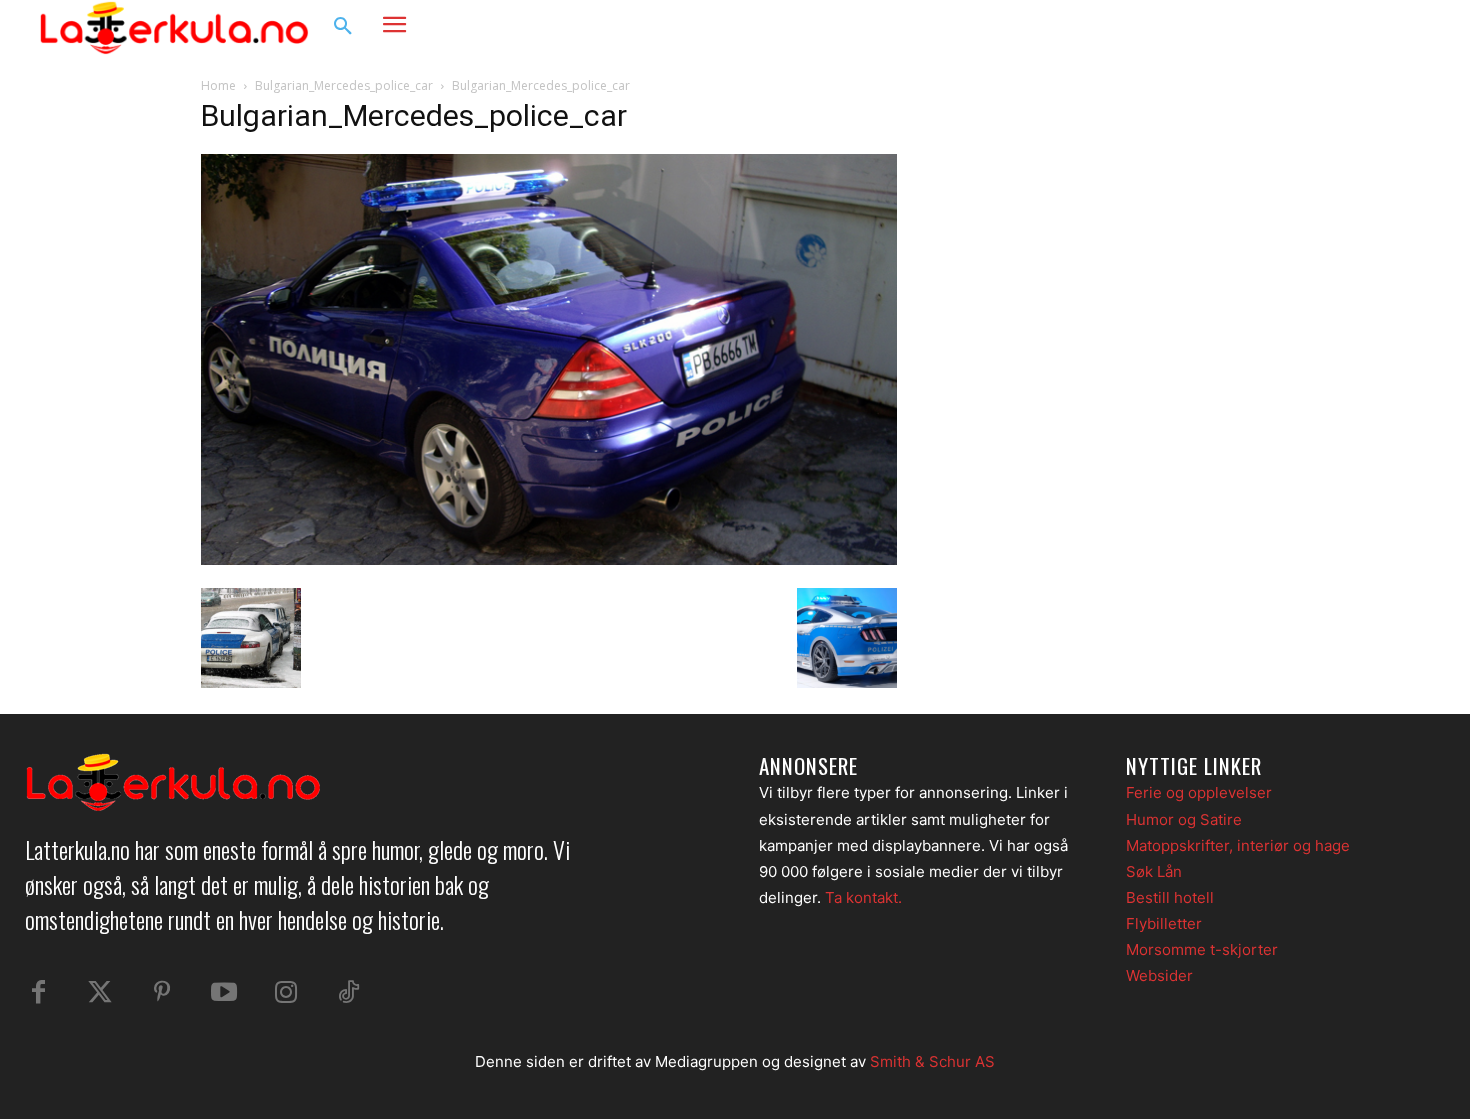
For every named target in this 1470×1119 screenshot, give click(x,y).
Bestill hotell (1170, 897)
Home (218, 85)
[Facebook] (1331, 27)
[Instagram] (1369, 27)
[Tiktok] (348, 993)
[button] (343, 27)
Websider (1159, 975)
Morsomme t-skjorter (1202, 949)
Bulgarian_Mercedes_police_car (344, 85)
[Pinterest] (162, 993)
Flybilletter (1164, 923)
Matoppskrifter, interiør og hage (1238, 845)
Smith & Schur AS (932, 1061)
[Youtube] (224, 993)
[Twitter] (100, 993)
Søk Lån (1154, 871)
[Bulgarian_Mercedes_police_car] (549, 559)
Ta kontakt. (863, 897)
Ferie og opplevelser (1199, 792)
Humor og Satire (1184, 819)
